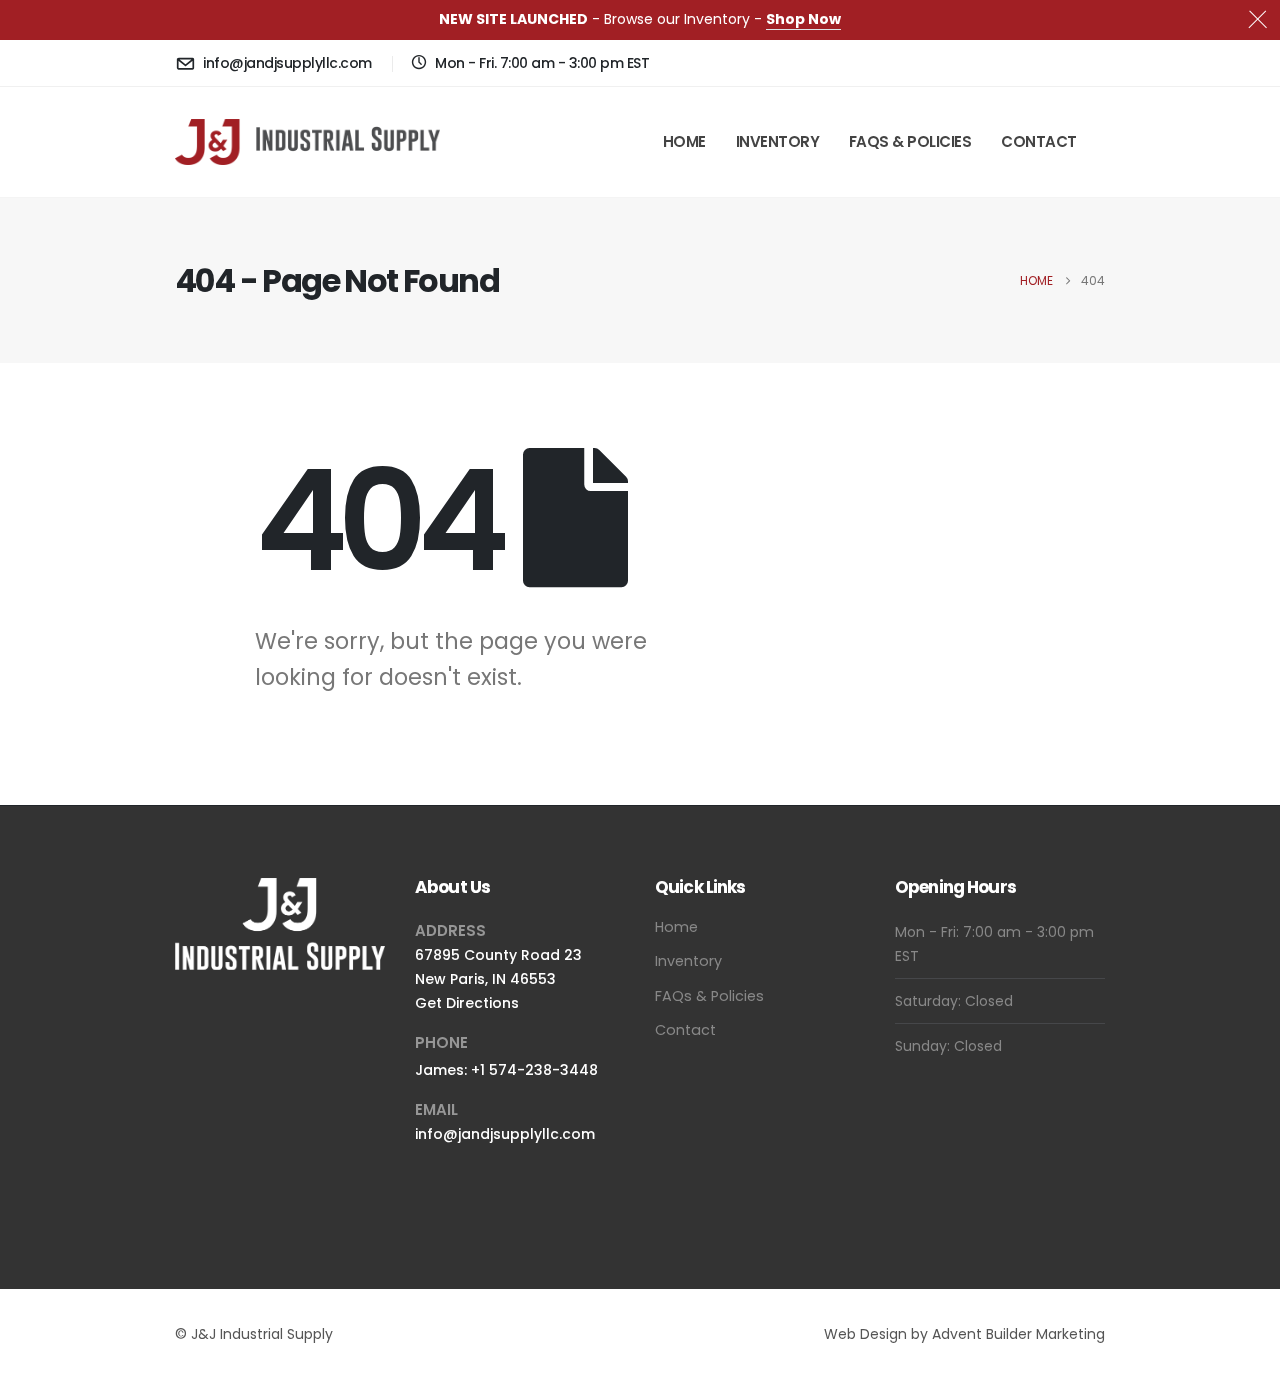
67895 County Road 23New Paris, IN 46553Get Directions (498, 979)
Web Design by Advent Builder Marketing (964, 1334)
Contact (1039, 141)
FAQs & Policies (910, 141)
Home (684, 141)
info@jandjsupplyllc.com (505, 1134)
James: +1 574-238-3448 (506, 1070)
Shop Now (803, 19)
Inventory (778, 141)
